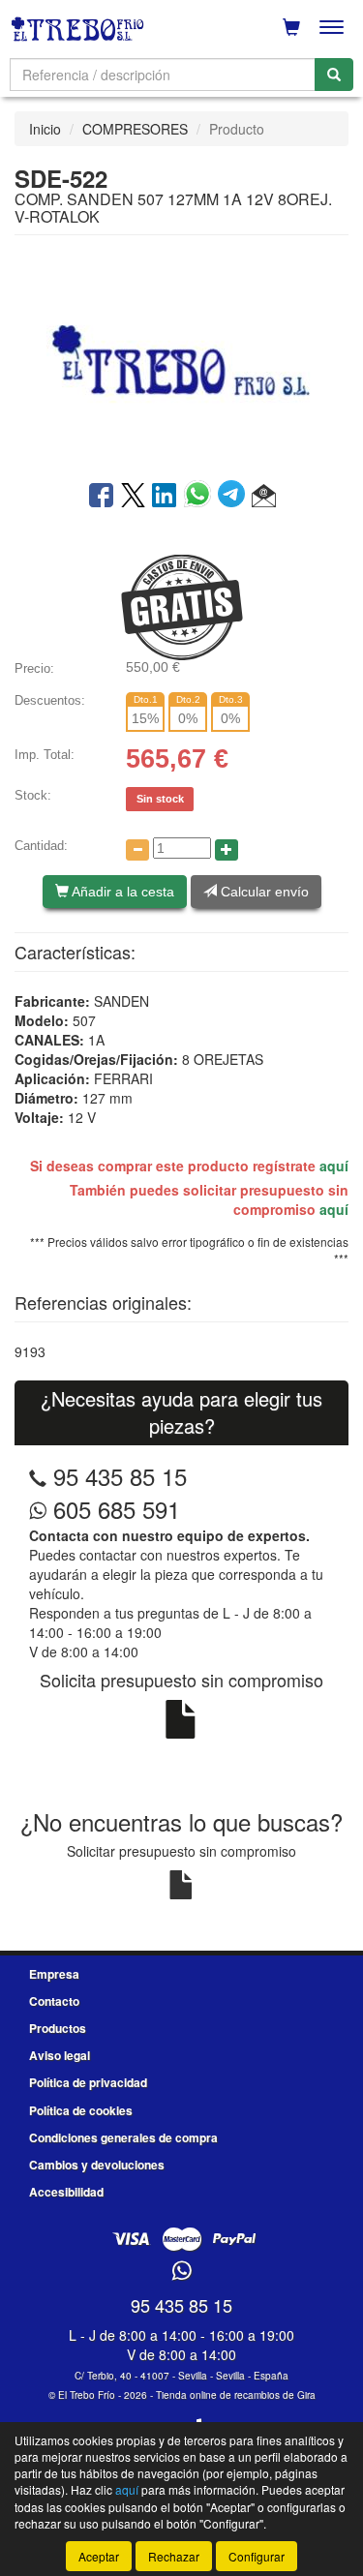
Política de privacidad (88, 2082)
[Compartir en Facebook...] (101, 497)
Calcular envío (263, 892)
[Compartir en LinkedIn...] (165, 497)
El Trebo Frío (87, 2395)
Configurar (257, 2556)
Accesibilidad (66, 2192)
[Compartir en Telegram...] (235, 497)
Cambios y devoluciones (97, 2165)
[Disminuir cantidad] (137, 850)
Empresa (54, 1974)
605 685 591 (113, 1509)
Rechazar (174, 2556)
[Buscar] (334, 75)
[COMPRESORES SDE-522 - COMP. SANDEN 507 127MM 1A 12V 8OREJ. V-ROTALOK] (181, 356)
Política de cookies (81, 2110)
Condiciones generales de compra (123, 2137)
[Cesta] (291, 27)
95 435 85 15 (120, 1476)
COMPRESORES (135, 129)
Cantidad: (41, 846)
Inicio (45, 129)
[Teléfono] (38, 1476)
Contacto (54, 2001)
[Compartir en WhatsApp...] (201, 497)
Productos (58, 2028)
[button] (264, 497)
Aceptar (99, 2556)
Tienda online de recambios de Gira (236, 2395)
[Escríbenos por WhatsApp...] (181, 2272)
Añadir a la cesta (121, 892)
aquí (334, 1166)
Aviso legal (60, 2055)
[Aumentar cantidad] (227, 850)
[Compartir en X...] (133, 497)
